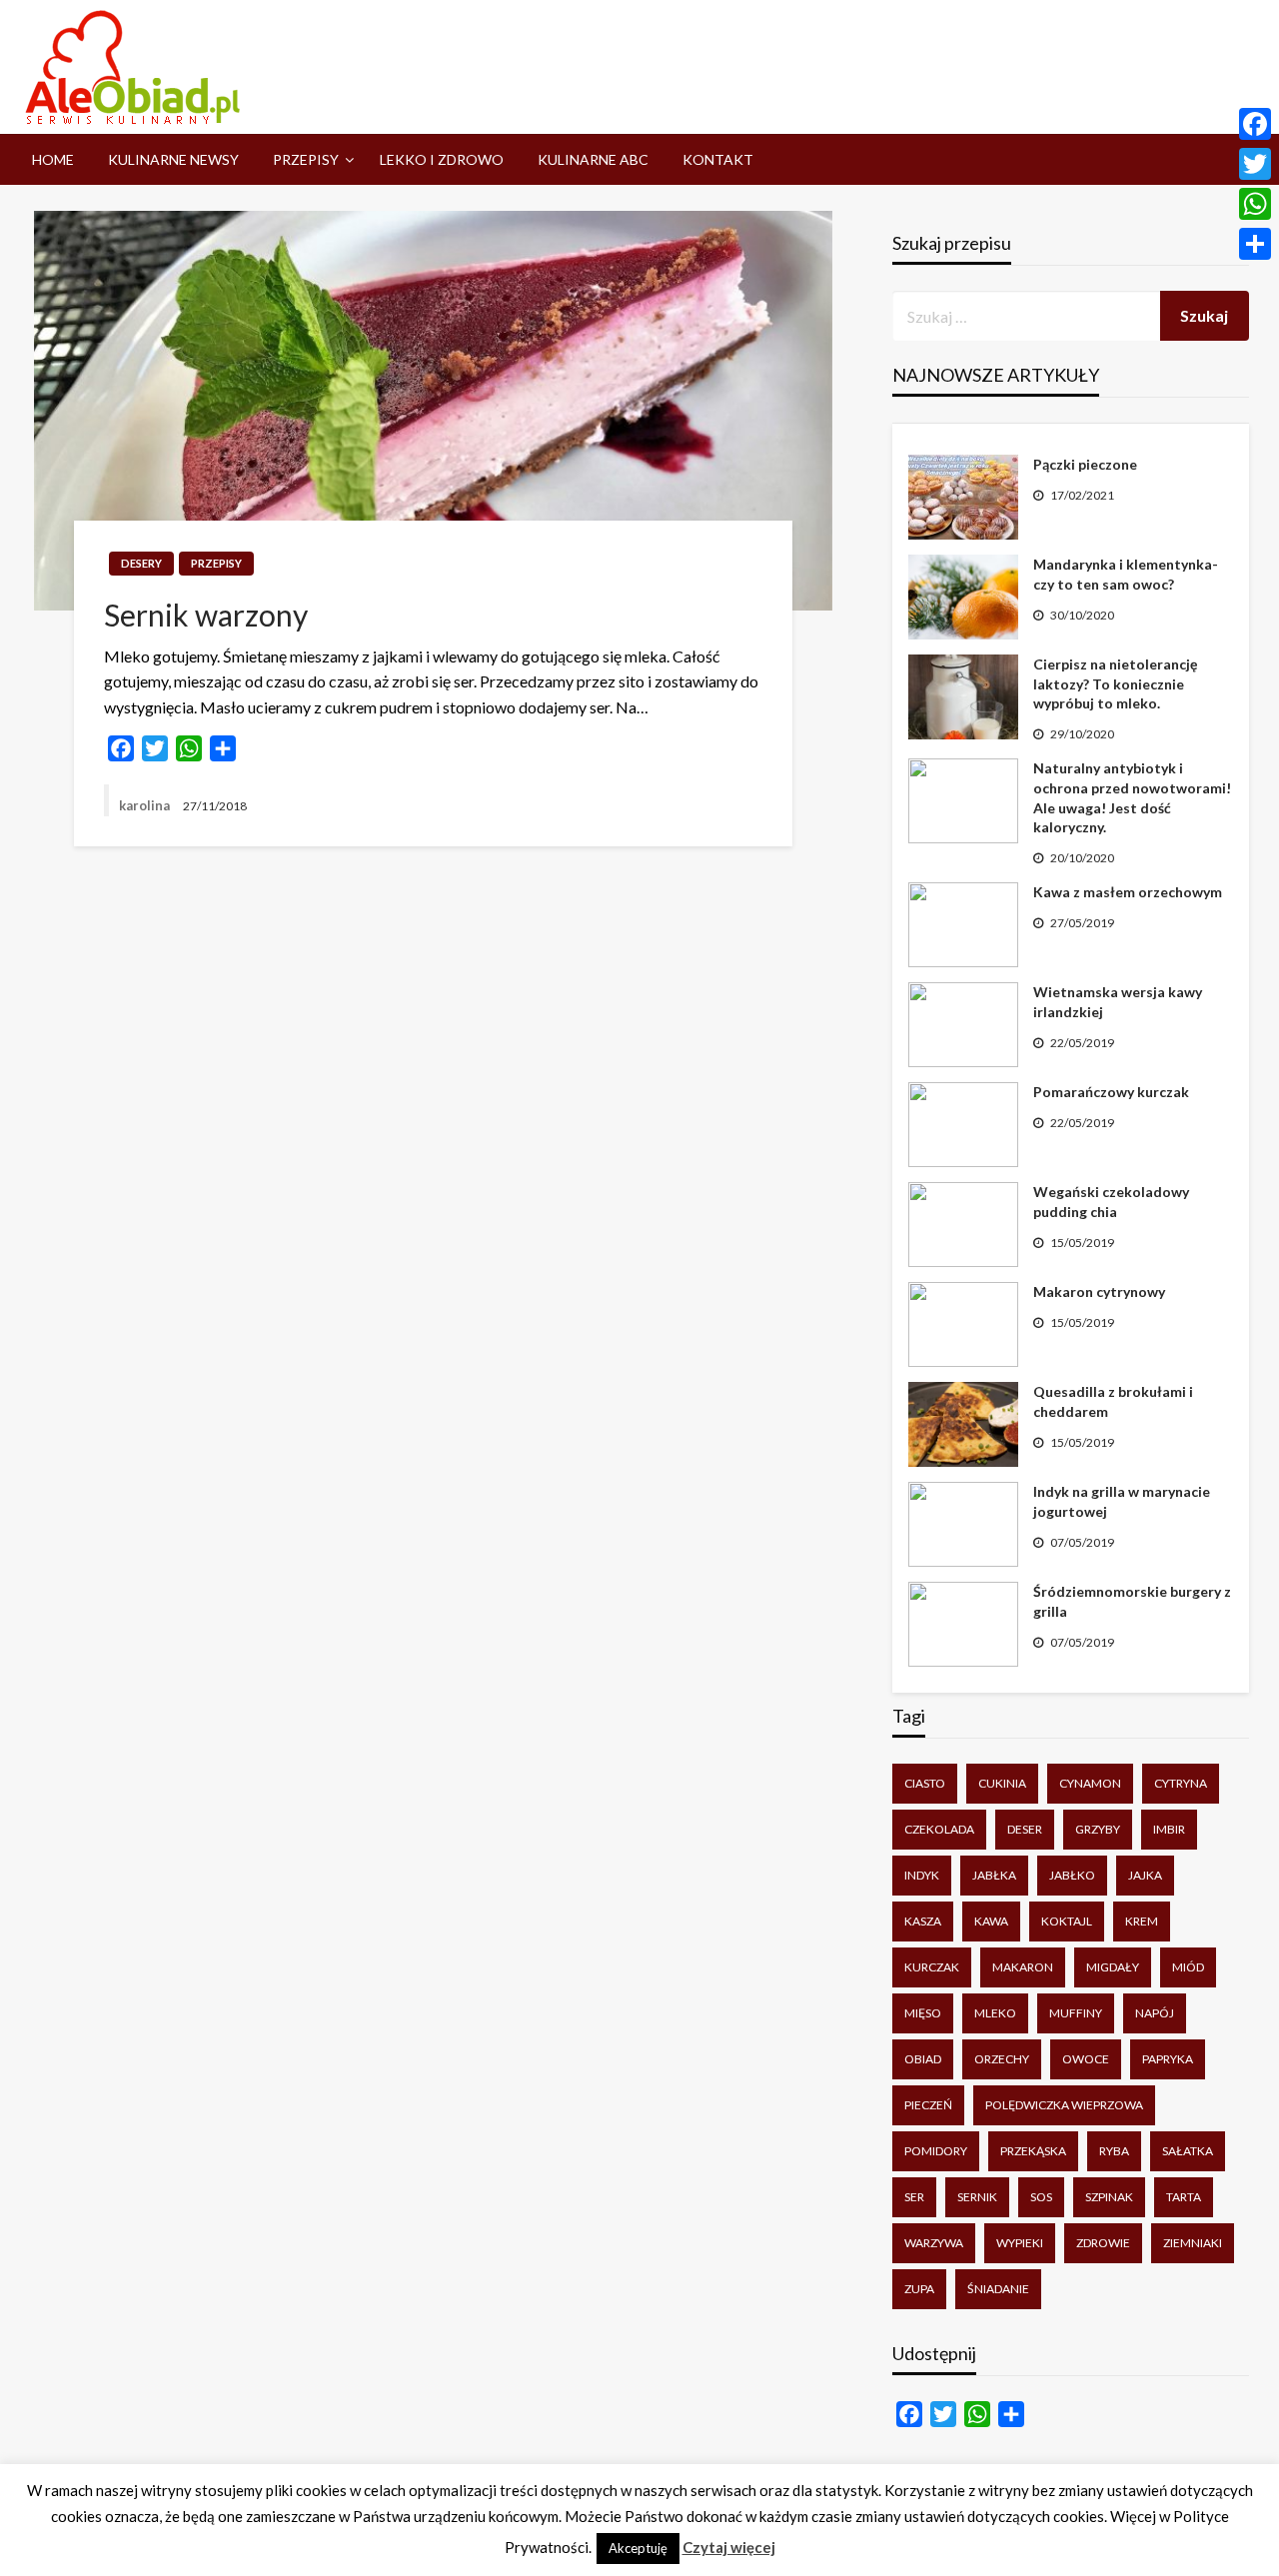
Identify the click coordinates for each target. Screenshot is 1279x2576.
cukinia (1002, 1783)
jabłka (994, 1875)
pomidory (936, 2151)
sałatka (1188, 2151)
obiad (923, 2059)
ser (914, 2197)
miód (1188, 1967)
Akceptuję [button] (638, 2548)
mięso (923, 2013)
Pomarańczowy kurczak (1111, 1092)
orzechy (1002, 2059)
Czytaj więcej (729, 2547)
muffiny (1076, 2013)
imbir (1169, 1829)
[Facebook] (1255, 124)
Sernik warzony (206, 615)
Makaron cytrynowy (1099, 1291)
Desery (141, 563)
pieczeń (928, 2105)
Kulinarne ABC (593, 159)
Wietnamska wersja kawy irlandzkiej (1118, 1002)
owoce (1086, 2059)
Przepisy (306, 159)
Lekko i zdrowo (442, 159)
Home (53, 159)
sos (1041, 2197)
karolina (146, 805)
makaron (1023, 1967)
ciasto (925, 1783)
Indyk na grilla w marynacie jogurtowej (1122, 1501)
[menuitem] (53, 160)
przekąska (1033, 2151)
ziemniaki (1193, 2243)
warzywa (934, 2243)
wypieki (1020, 2243)
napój (1155, 2013)
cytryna (1181, 1783)
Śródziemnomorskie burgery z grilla (1132, 1601)
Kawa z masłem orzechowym (1128, 892)
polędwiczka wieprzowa (1064, 2105)
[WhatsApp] (1255, 204)
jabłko (1072, 1875)
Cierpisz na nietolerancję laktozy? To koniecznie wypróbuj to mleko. (1115, 683)
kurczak (932, 1967)
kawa (991, 1921)
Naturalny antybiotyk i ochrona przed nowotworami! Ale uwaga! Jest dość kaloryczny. (1132, 797)
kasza (923, 1921)
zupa (919, 2289)
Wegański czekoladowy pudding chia (1111, 1202)
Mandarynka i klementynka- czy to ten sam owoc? (1126, 574)
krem (1142, 1921)
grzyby (1098, 1829)
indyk (922, 1875)
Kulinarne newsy (173, 159)
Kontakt (718, 159)
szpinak (1109, 2197)
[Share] (1255, 244)
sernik (977, 2197)
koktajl (1067, 1921)
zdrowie (1103, 2243)
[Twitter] (1255, 164)
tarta (1184, 2197)
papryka (1168, 2059)
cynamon (1090, 1783)
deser (1025, 1829)
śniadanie (998, 2289)
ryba (1114, 2151)
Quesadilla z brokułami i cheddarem (1113, 1401)
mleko (995, 2013)
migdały (1113, 1967)
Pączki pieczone (1085, 464)
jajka (1145, 1875)
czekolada (939, 1829)
